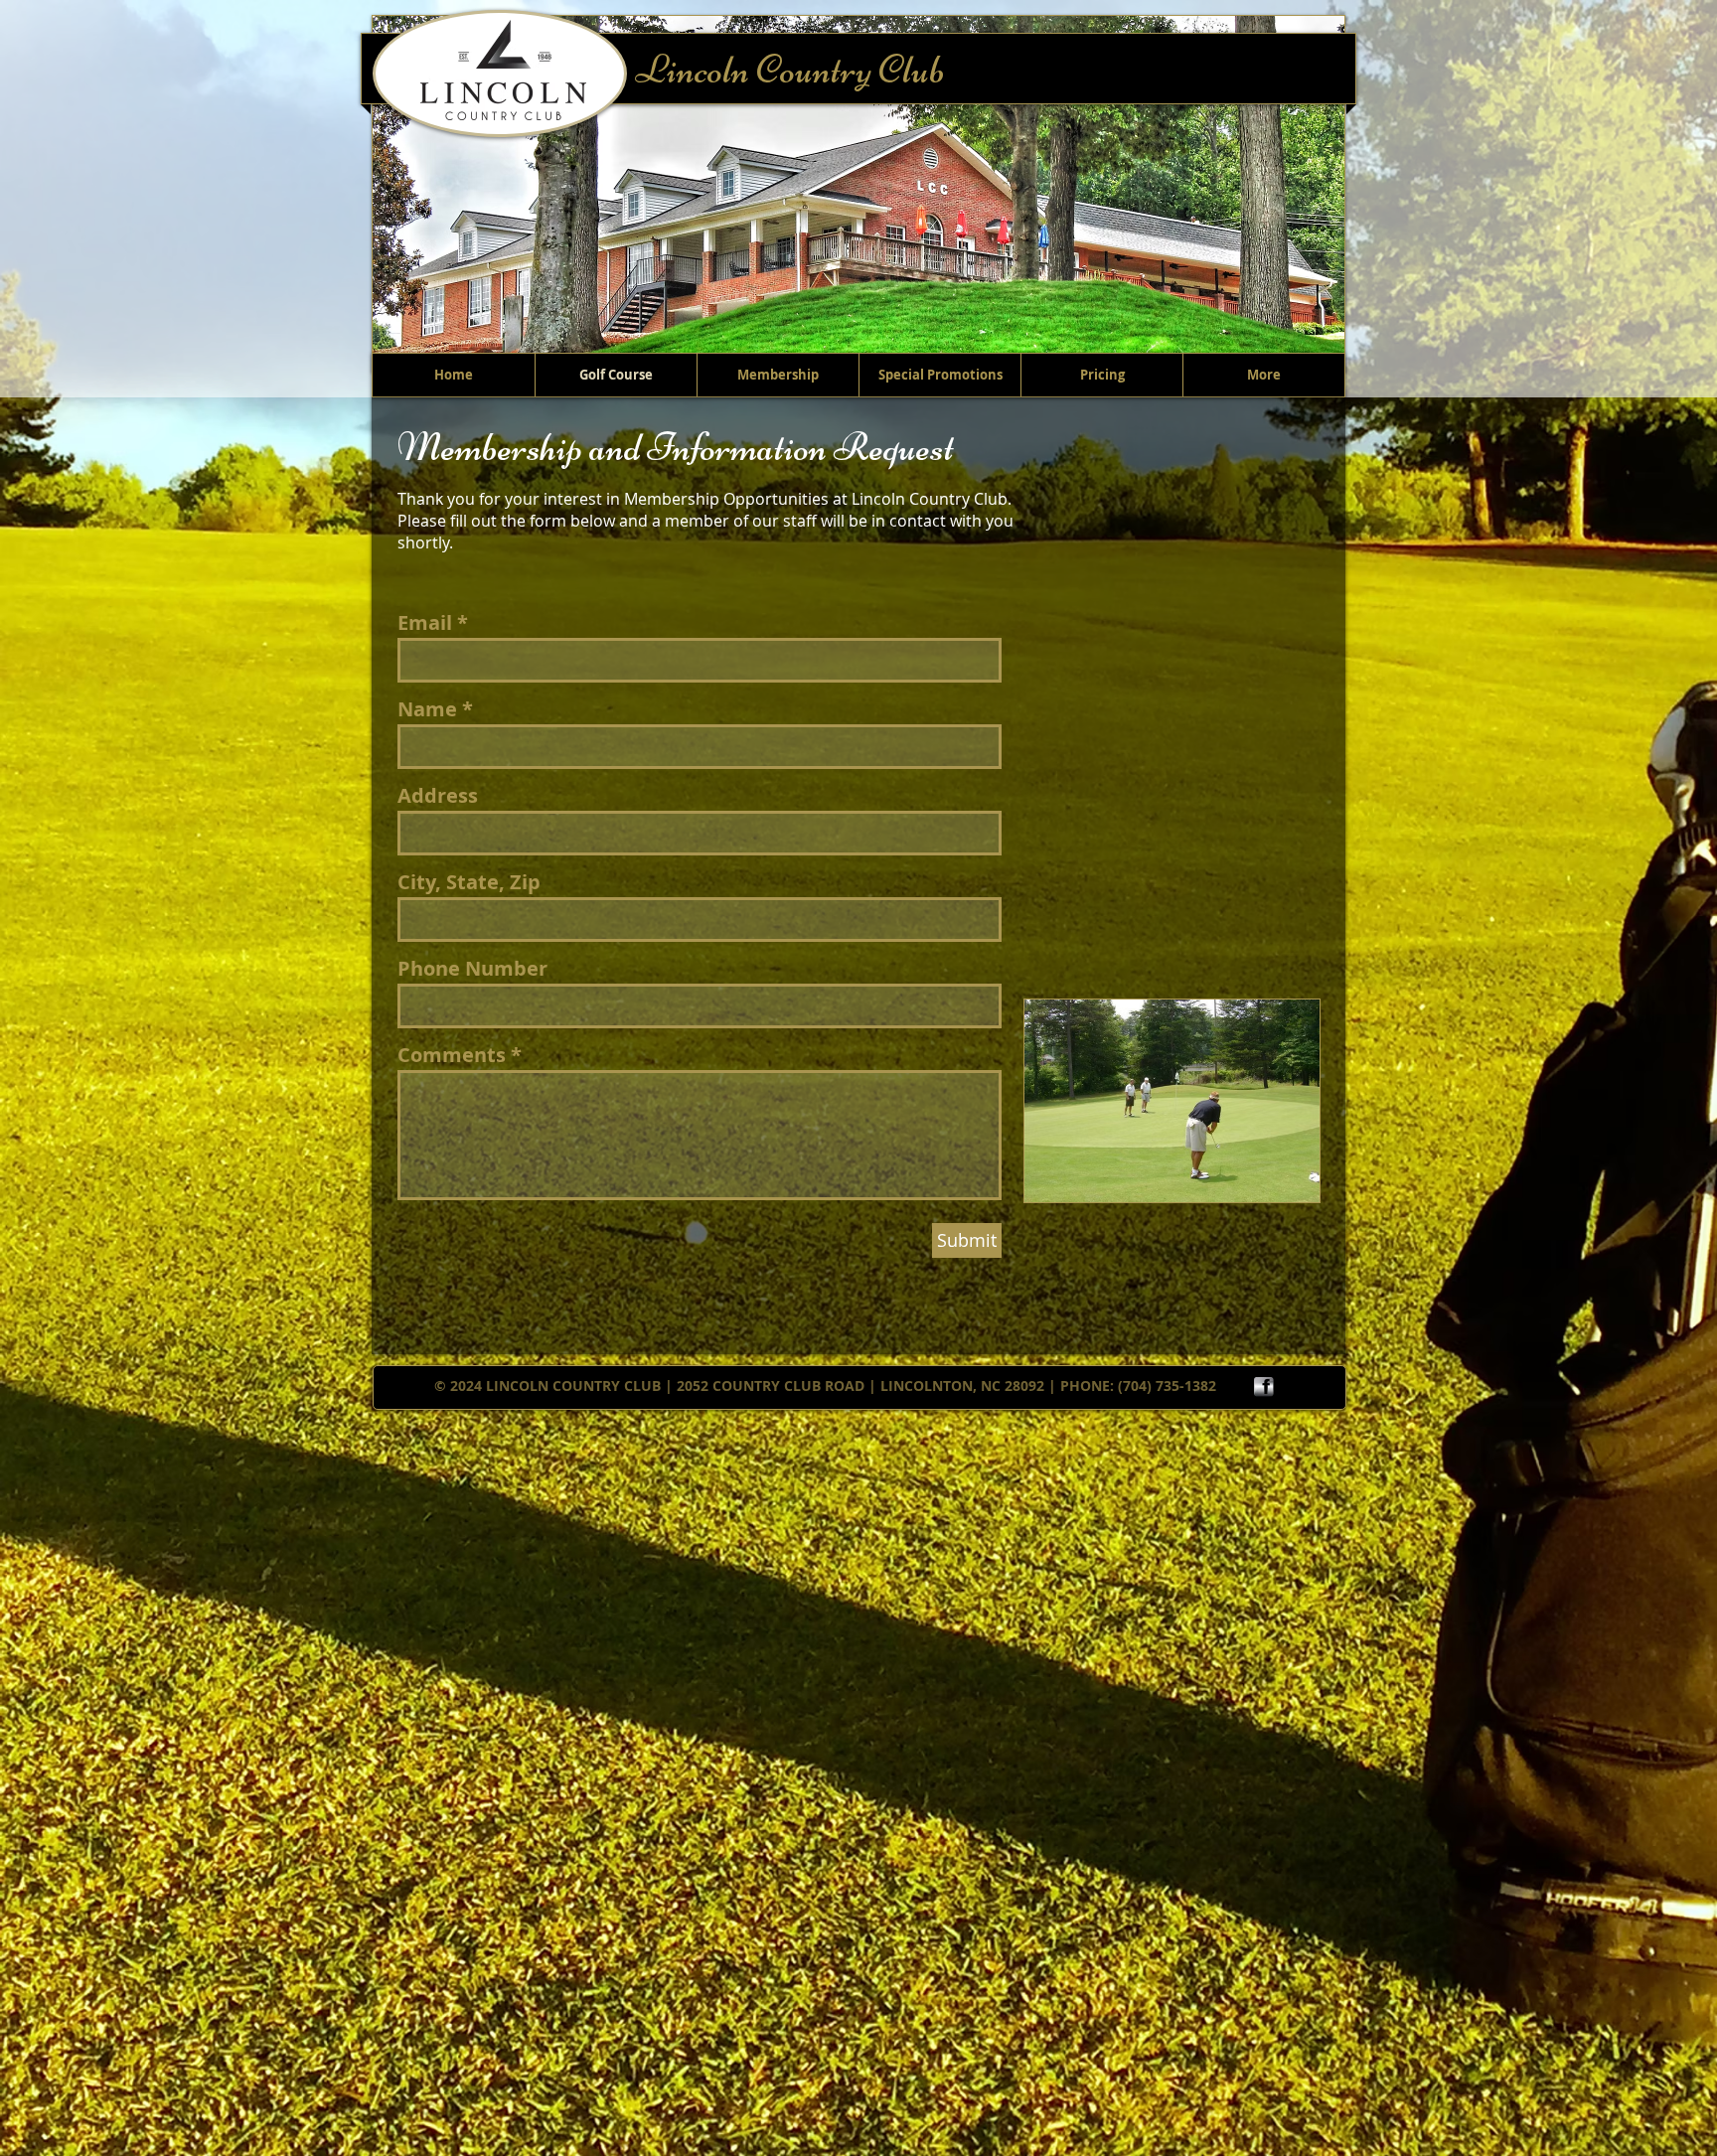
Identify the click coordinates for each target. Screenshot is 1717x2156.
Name (427, 709)
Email (425, 623)
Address (438, 796)
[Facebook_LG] (1264, 1387)
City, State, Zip (469, 882)
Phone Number (472, 969)
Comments (452, 1055)
